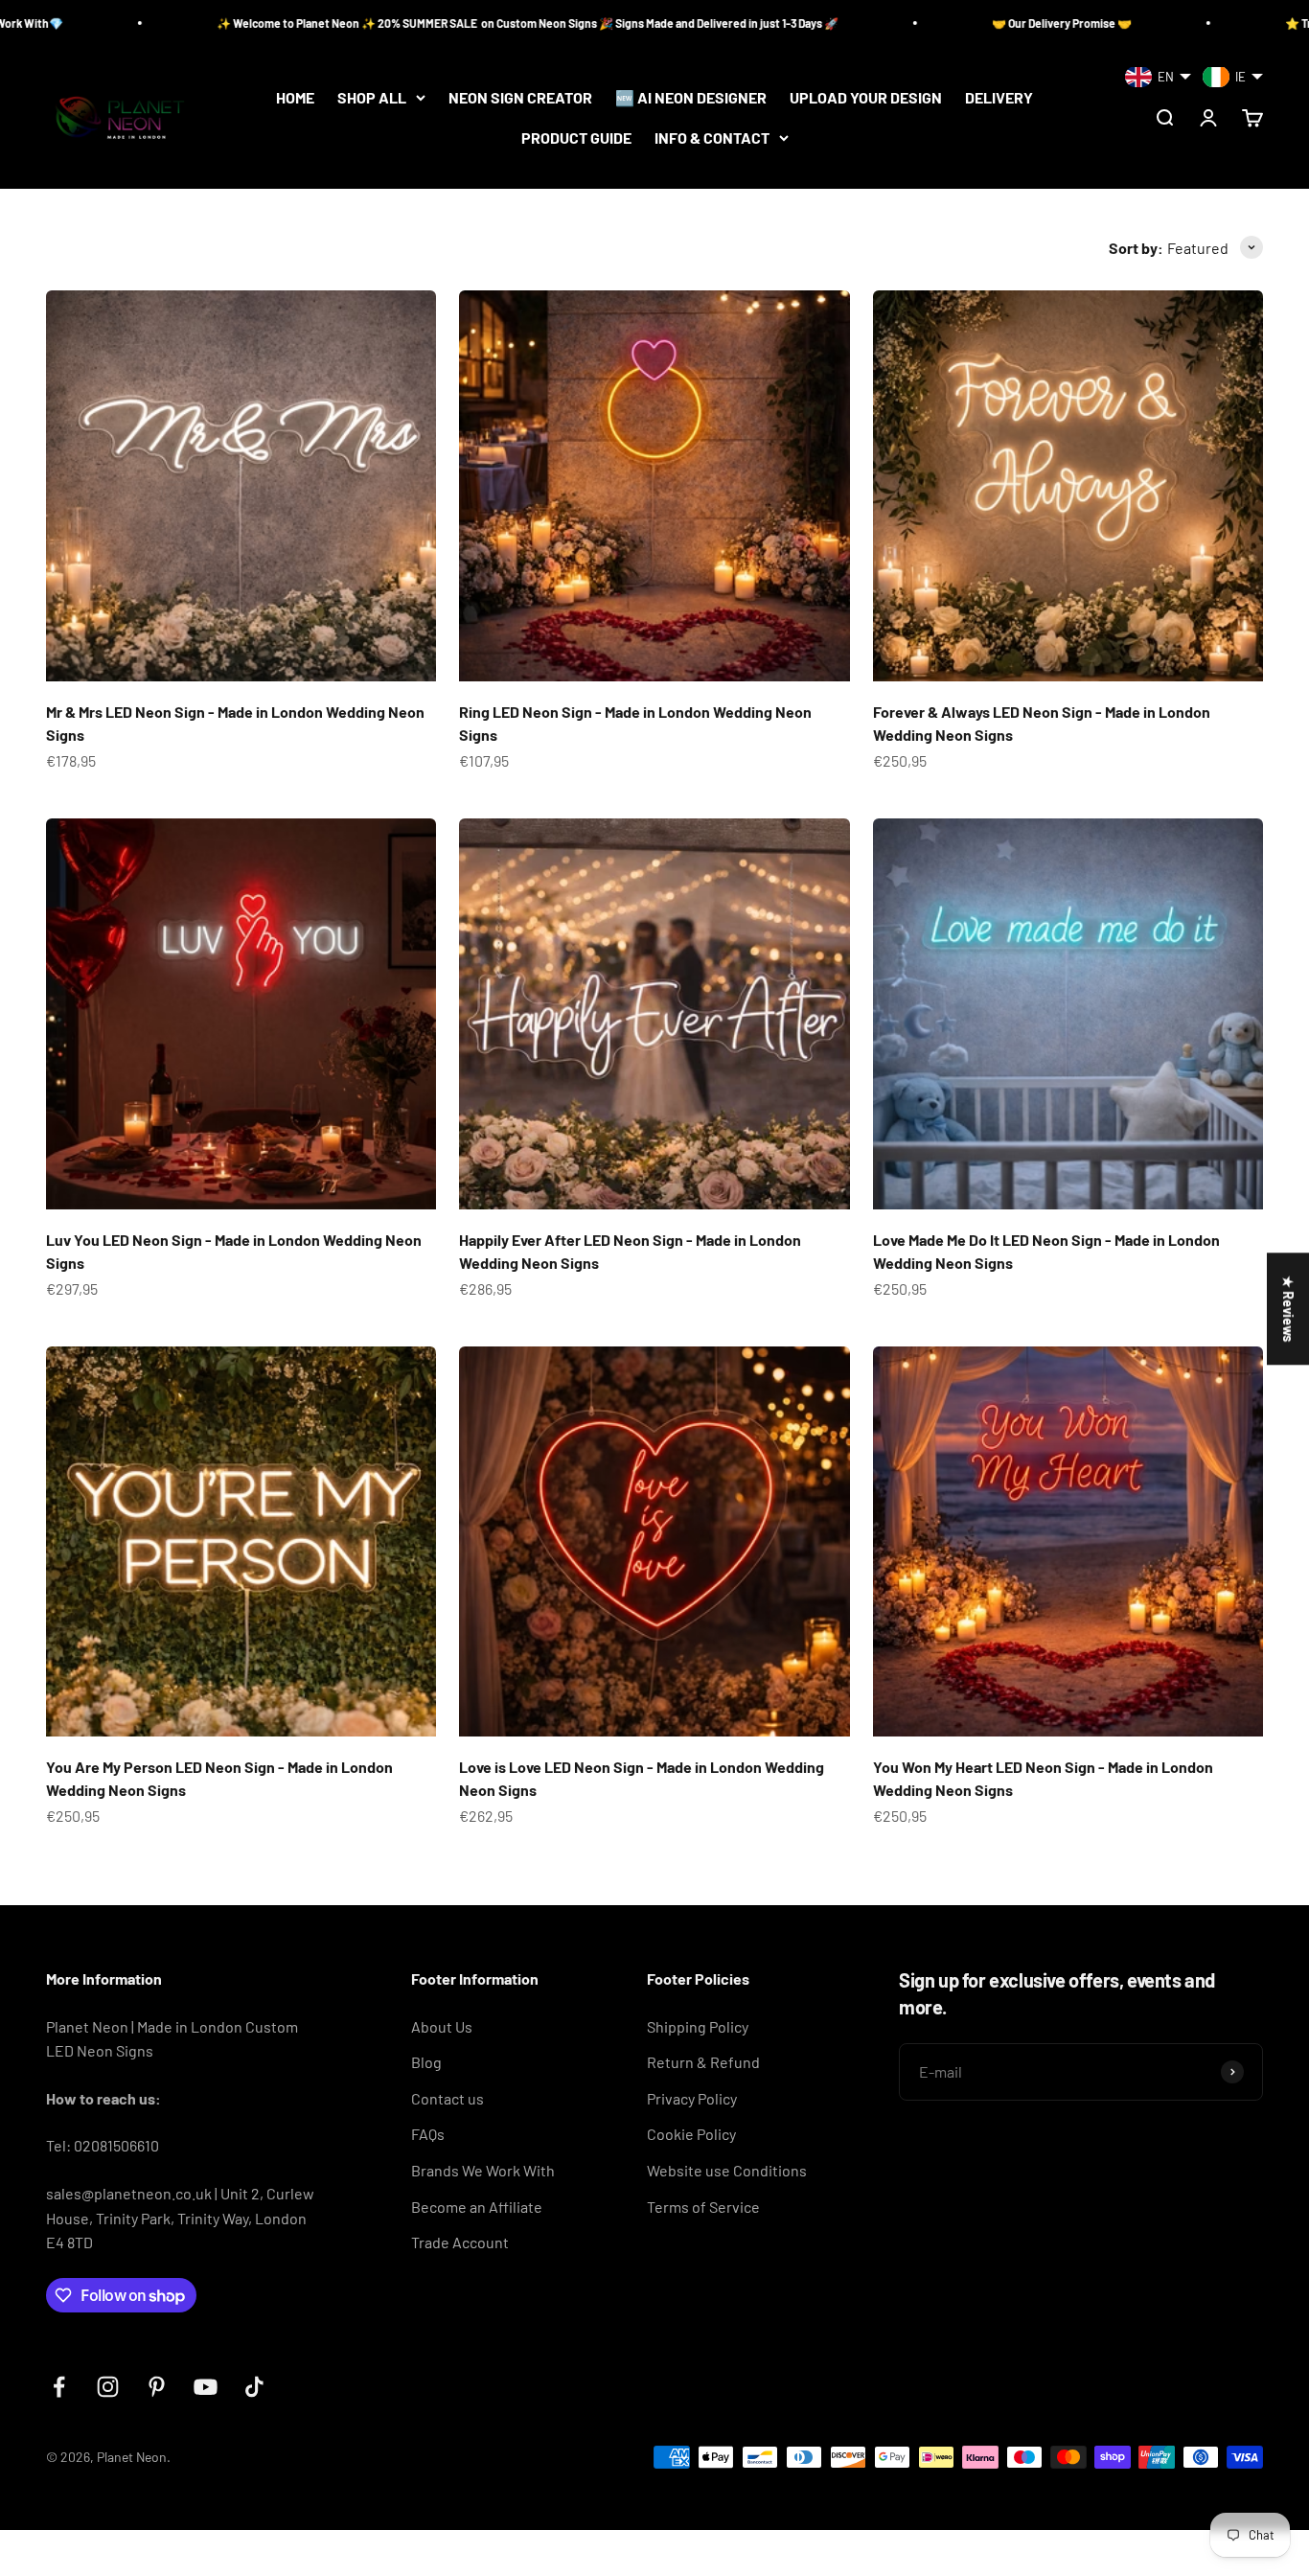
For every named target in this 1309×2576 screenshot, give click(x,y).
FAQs (428, 2134)
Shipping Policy (698, 2026)
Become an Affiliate (477, 2207)
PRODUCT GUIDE (576, 138)
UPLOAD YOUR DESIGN (866, 97)
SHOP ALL (372, 97)
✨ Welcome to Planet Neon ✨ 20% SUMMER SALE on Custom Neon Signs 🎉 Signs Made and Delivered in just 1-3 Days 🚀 (375, 23)
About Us (442, 2026)
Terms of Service (703, 2207)
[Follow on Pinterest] (157, 2387)
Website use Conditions (727, 2170)
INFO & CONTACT (712, 138)
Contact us (448, 2098)
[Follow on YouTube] (206, 2387)
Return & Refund (703, 2062)
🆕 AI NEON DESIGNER (691, 97)
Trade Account (460, 2242)
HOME (295, 97)
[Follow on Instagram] (108, 2387)
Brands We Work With (483, 2170)
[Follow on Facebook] (59, 2387)
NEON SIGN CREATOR (520, 97)
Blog (426, 2062)
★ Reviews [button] (1288, 1309)
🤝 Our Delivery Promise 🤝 (909, 23)
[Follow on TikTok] (254, 2387)
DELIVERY (999, 97)
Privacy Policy (692, 2098)
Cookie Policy (691, 2134)
